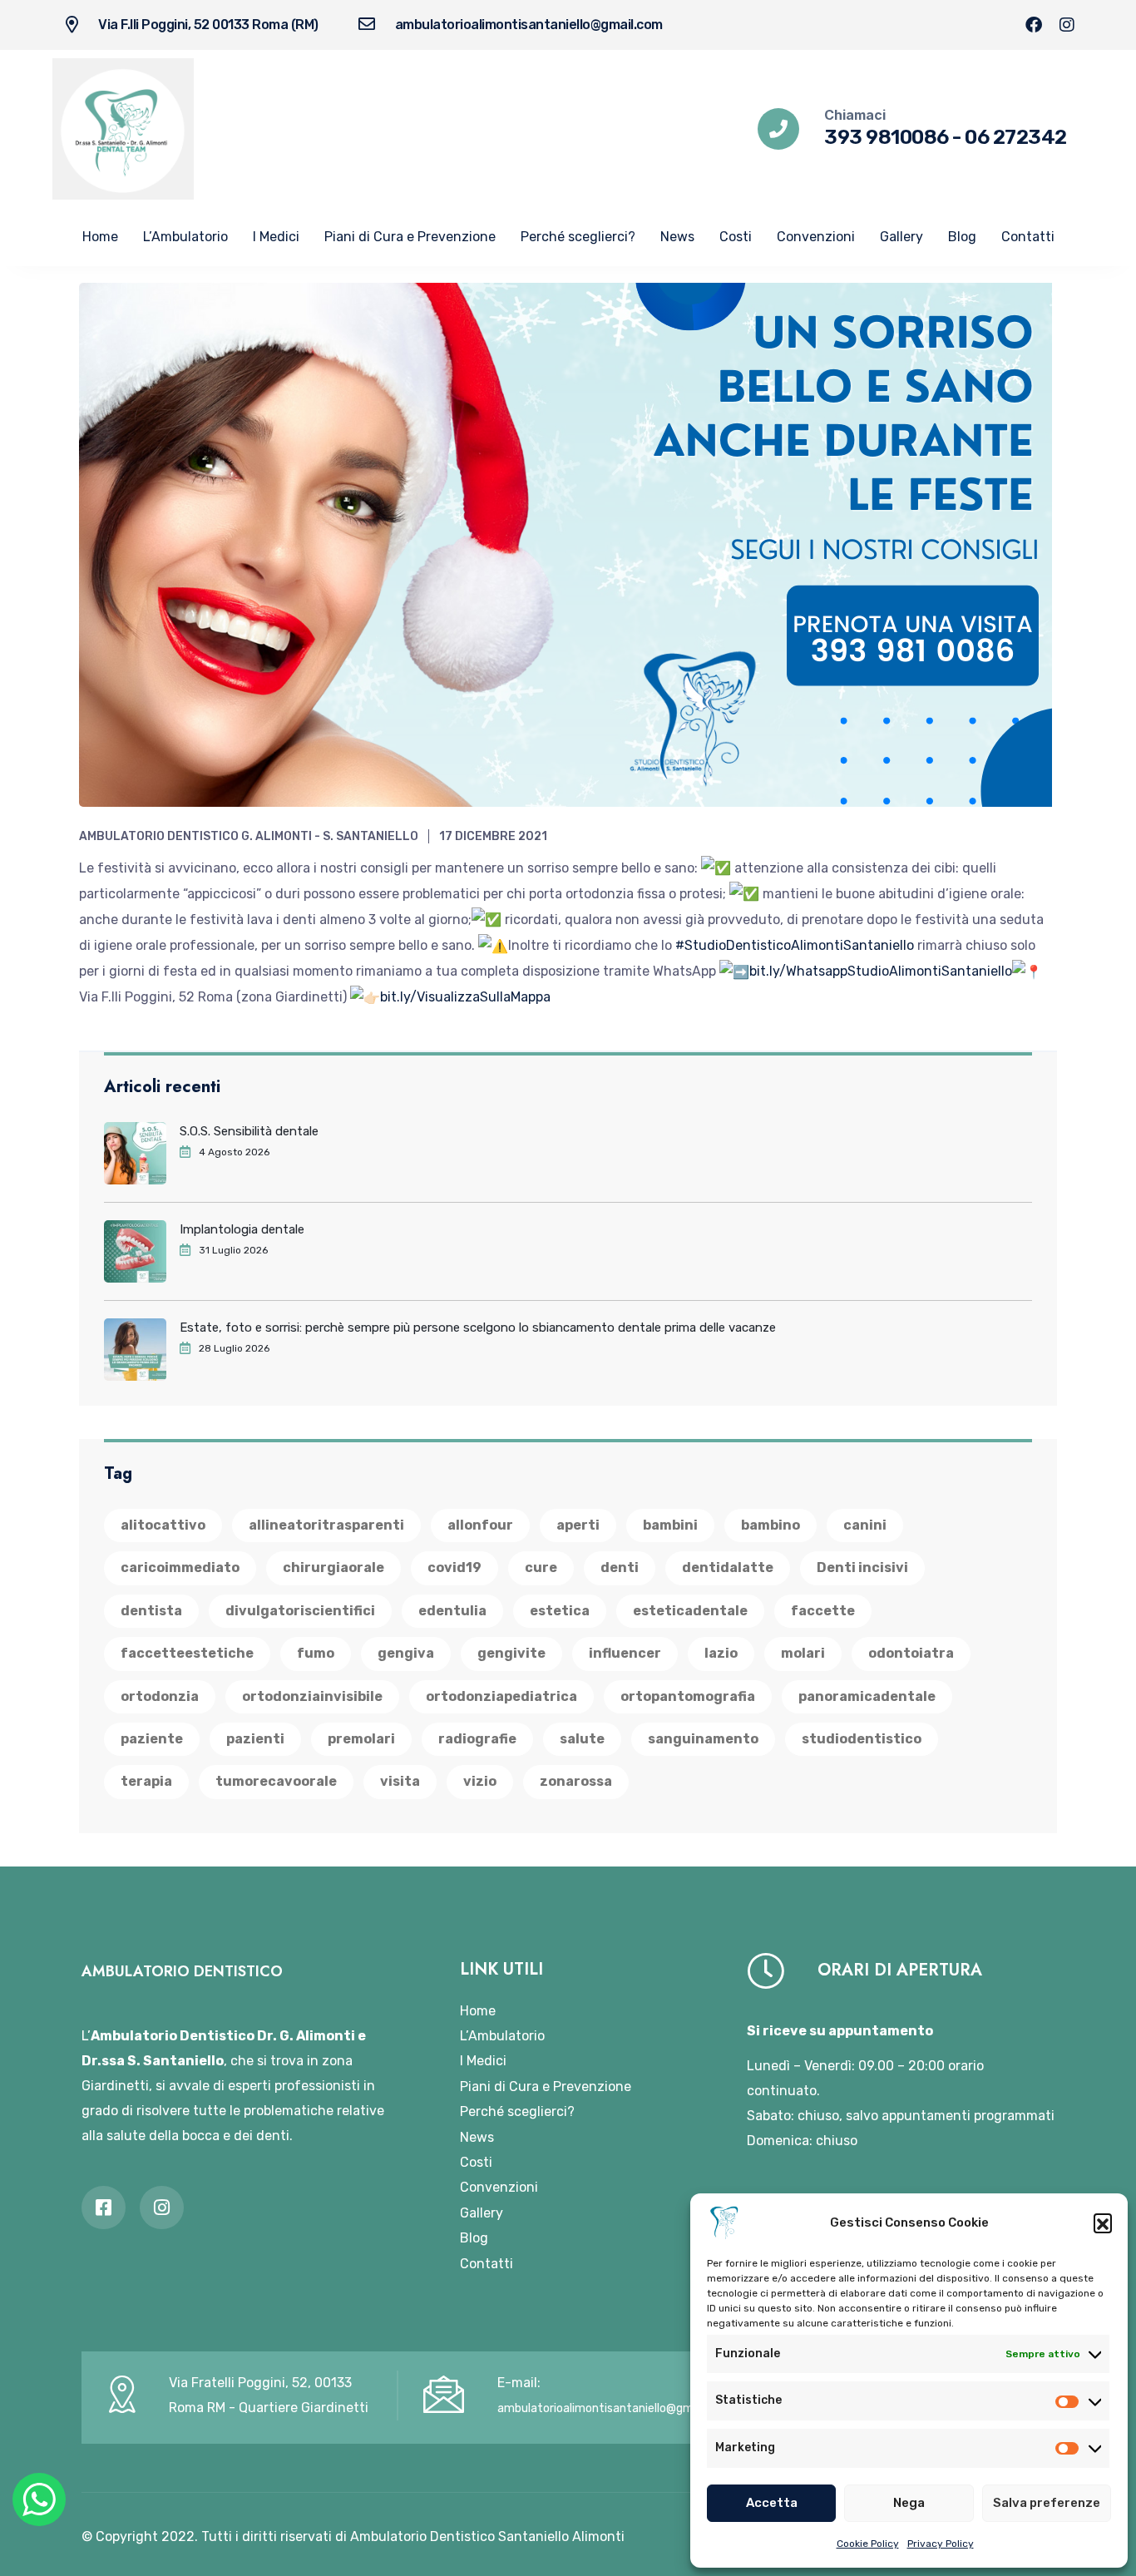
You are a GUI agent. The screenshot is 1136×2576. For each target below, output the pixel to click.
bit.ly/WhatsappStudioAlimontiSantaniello (881, 971)
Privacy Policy (941, 2544)
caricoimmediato (180, 1567)
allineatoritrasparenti (326, 1525)
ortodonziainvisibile (312, 1696)
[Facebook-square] (104, 2208)
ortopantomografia (688, 1696)
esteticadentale (690, 1611)
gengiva (406, 1653)
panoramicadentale (867, 1696)
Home (100, 237)
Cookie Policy (868, 2544)
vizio (480, 1781)
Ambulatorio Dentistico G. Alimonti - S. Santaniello (249, 836)
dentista (151, 1611)
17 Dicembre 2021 (493, 836)
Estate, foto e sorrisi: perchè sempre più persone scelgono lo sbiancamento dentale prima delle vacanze (478, 1328)
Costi (736, 237)
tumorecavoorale (276, 1781)
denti (620, 1567)
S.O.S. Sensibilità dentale (249, 1131)
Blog (962, 237)
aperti (578, 1525)
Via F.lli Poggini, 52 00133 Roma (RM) (208, 25)
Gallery (901, 237)
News (677, 237)
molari (803, 1653)
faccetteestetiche (187, 1653)
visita (400, 1781)
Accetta (772, 2503)
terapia (146, 1781)
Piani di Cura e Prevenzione (410, 237)
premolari (361, 1739)
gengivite (511, 1653)
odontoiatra (911, 1653)
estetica (560, 1611)
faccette (823, 1611)
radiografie (477, 1739)
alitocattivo (163, 1525)
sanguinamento (703, 1739)
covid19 (454, 1567)
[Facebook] (1034, 25)
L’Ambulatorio (185, 237)
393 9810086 (887, 137)
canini (865, 1525)
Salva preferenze (1047, 2503)
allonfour (480, 1525)
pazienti (255, 1739)
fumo (316, 1653)
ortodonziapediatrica (501, 1696)
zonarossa (576, 1781)
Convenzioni (816, 237)
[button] (1103, 2222)
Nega (909, 2503)
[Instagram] (1067, 25)
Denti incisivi (862, 1567)
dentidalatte (728, 1567)
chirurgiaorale (333, 1567)
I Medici (276, 237)
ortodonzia (160, 1696)
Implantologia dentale (242, 1229)
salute (582, 1739)
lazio (721, 1653)
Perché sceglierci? (578, 237)
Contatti (1028, 237)
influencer (625, 1653)
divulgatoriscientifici (300, 1611)
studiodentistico (862, 1739)
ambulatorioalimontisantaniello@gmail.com (529, 25)
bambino (771, 1525)
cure (541, 1567)
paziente (152, 1739)
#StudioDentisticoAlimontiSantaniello (795, 945)
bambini (670, 1525)
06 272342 (1016, 137)
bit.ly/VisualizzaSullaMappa (465, 997)
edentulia (452, 1611)
